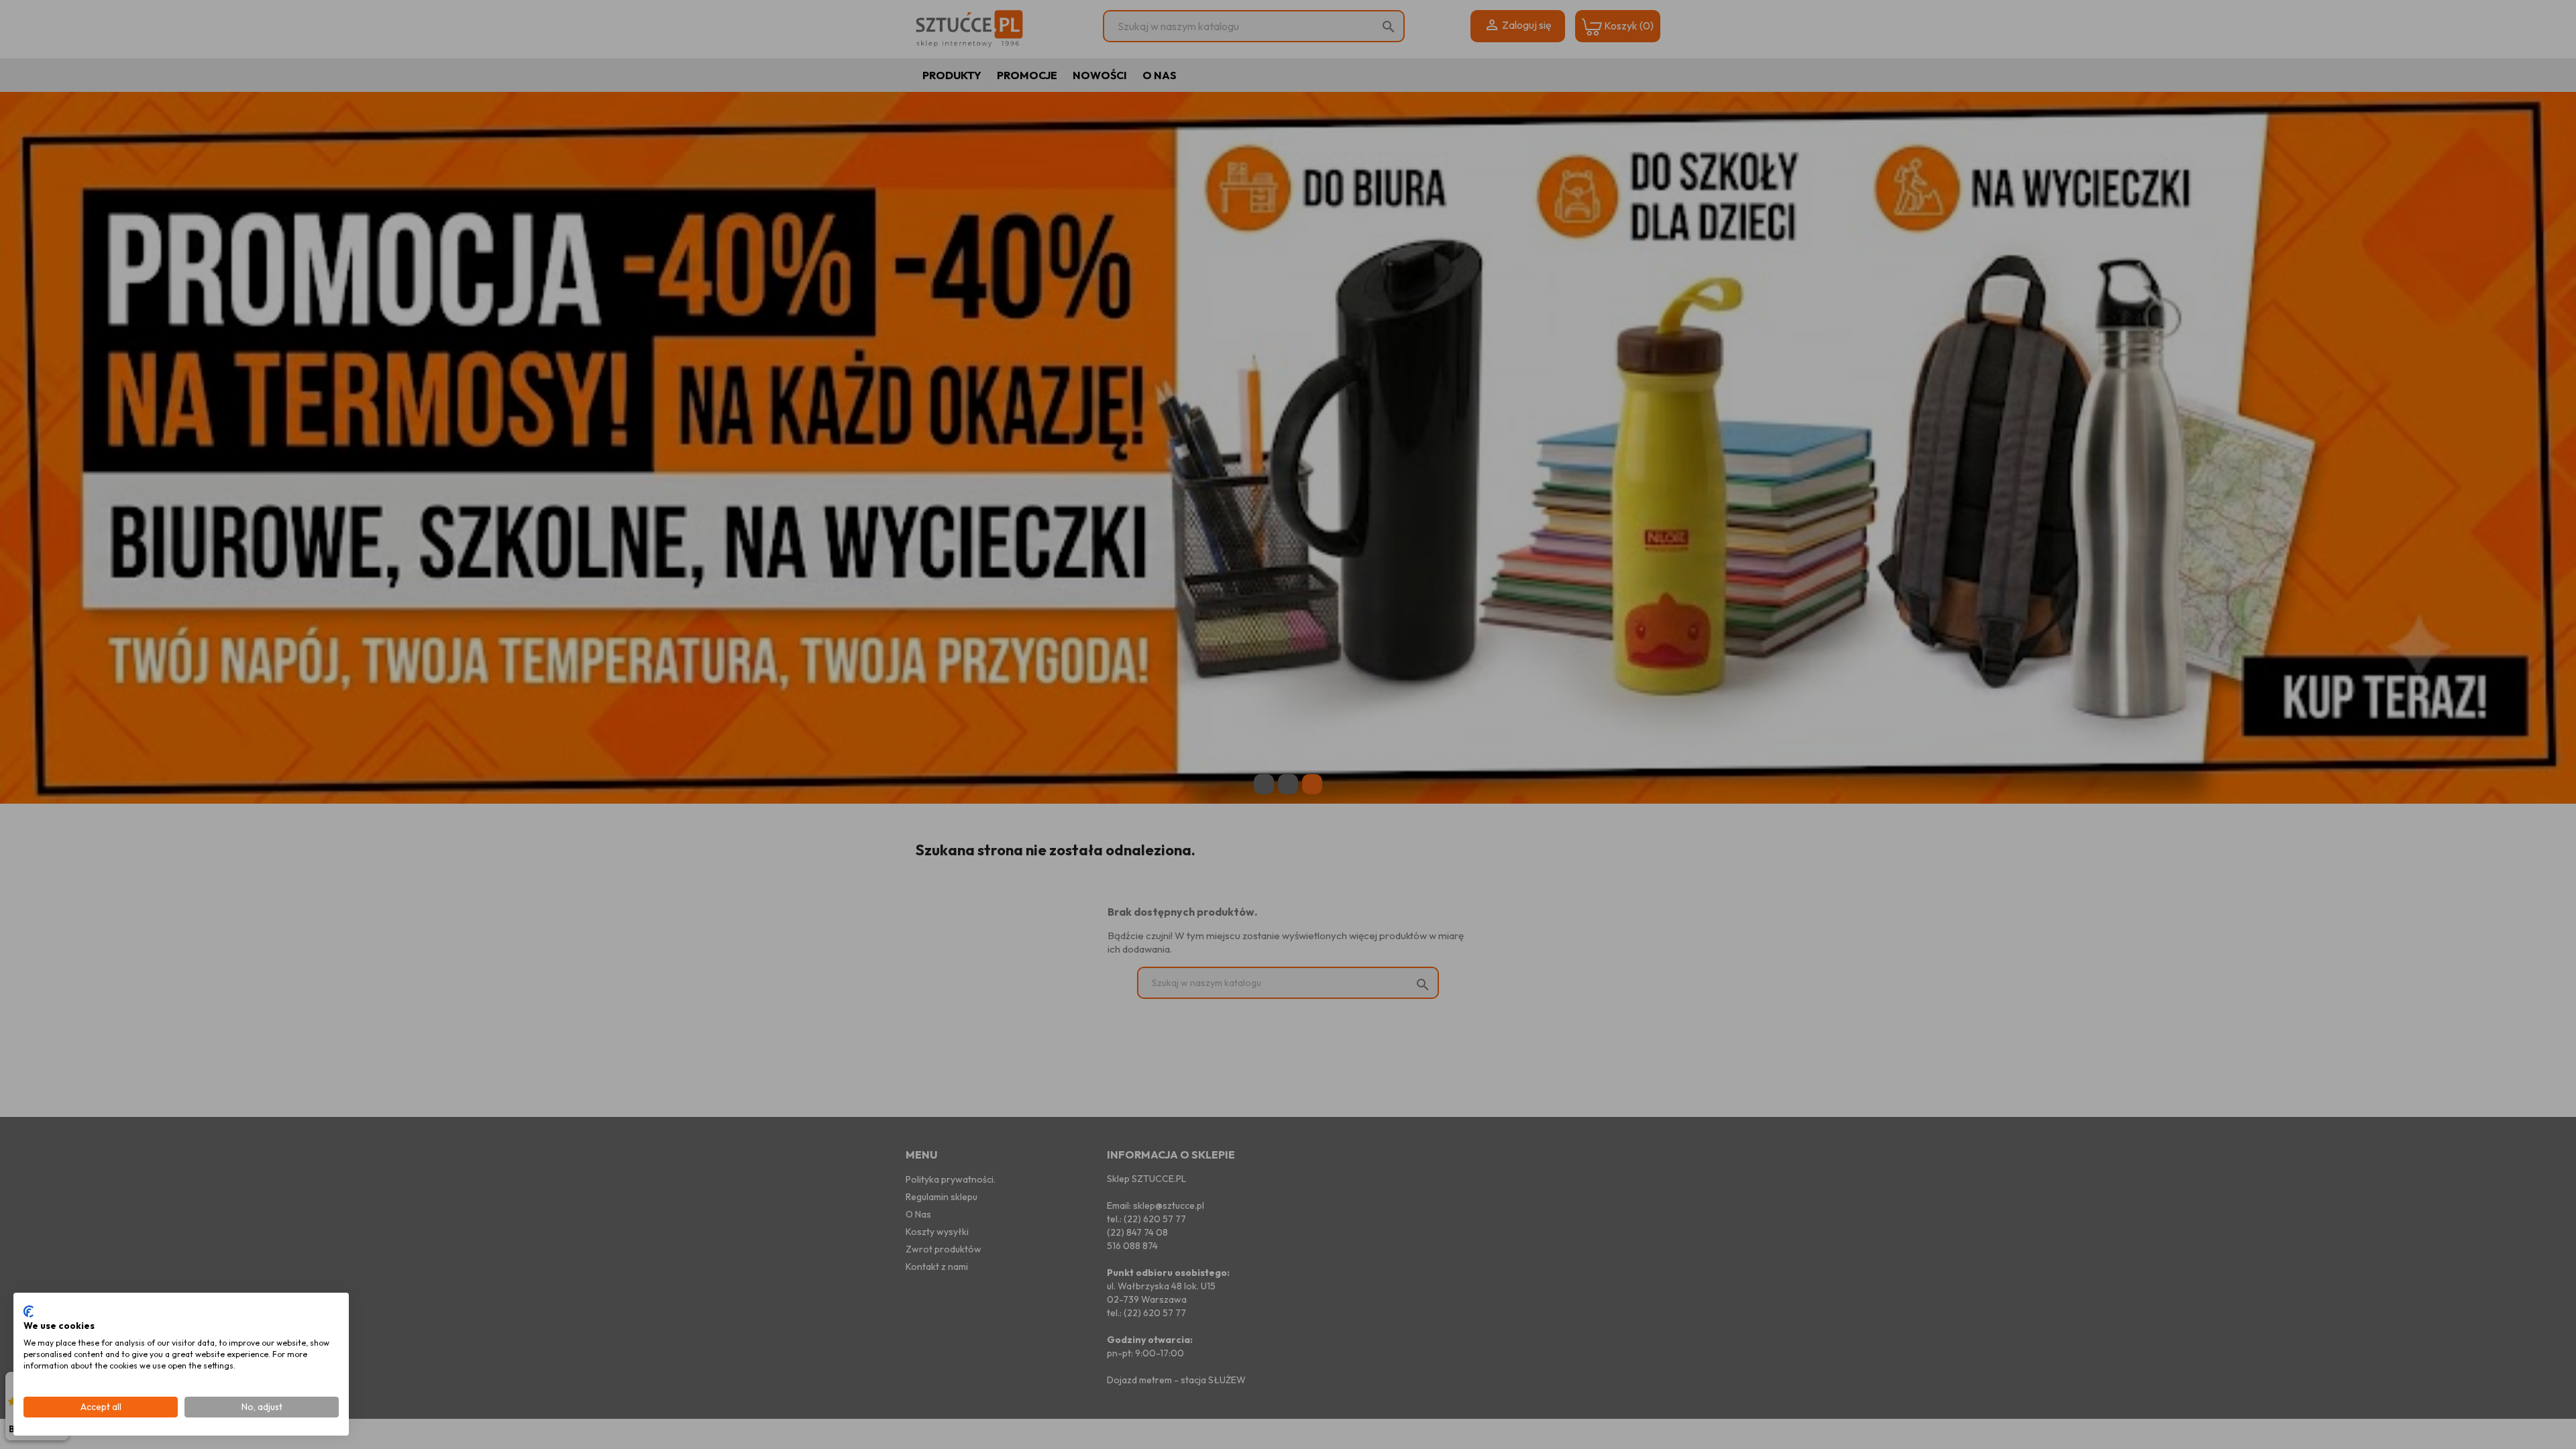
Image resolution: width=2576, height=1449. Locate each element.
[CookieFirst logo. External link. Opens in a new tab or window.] (29, 1311)
